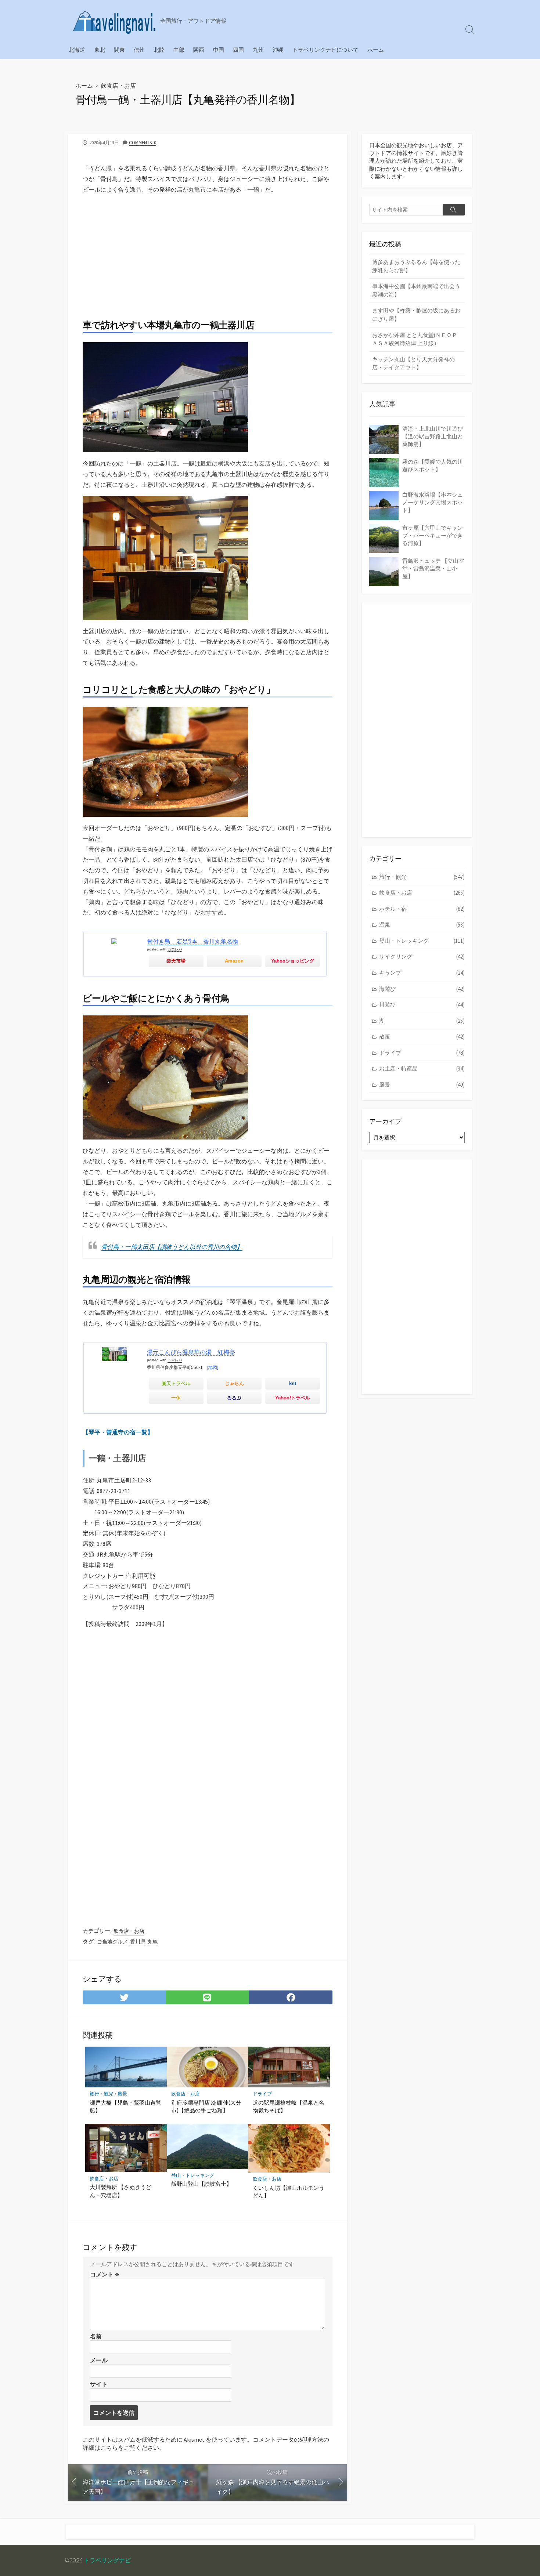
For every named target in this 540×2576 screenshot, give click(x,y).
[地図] (213, 1367)
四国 (238, 50)
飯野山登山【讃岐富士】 (201, 2184)
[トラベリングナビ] (114, 20)
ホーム (376, 50)
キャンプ (422, 973)
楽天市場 (176, 961)
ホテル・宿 (422, 909)
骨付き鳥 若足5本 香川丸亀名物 (193, 941)
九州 (258, 50)
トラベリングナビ (107, 2560)
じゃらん (234, 1383)
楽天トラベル (176, 1383)
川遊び (422, 1005)
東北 (100, 50)
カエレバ (175, 949)
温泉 (422, 925)
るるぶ (234, 1398)
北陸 (159, 50)
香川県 (138, 1942)
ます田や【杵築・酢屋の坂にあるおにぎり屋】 (416, 315)
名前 (96, 2336)
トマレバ (175, 1360)
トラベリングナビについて (325, 50)
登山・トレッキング (193, 2175)
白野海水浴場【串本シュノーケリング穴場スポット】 (433, 502)
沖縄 (278, 50)
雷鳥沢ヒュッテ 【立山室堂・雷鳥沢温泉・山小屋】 (433, 568)
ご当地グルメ (112, 1942)
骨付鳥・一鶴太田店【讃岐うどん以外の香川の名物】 (172, 1247)
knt (293, 1383)
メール (99, 2360)
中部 (179, 50)
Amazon (234, 961)
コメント (105, 2274)
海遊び (422, 989)
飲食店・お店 (118, 85)
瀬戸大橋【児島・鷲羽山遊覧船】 (125, 2106)
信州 (139, 50)
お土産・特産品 (422, 1068)
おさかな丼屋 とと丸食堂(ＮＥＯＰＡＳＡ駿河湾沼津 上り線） (415, 339)
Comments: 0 (143, 142)
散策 (422, 1037)
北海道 (77, 50)
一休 (176, 1398)
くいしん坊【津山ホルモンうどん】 (289, 2192)
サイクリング (422, 957)
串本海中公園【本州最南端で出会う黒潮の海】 (416, 290)
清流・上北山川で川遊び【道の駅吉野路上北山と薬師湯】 (433, 436)
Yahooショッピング (293, 961)
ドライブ (262, 2094)
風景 (122, 2094)
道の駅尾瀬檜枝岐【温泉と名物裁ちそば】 (289, 2106)
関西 (199, 50)
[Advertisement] (208, 252)
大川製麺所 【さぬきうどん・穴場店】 (120, 2191)
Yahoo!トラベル (293, 1398)
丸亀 (152, 1942)
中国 (219, 50)
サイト (99, 2384)
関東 (119, 50)
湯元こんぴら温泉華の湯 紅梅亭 (191, 1352)
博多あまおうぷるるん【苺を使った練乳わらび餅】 (416, 266)
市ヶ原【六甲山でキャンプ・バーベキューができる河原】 (433, 535)
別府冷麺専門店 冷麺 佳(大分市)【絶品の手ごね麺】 (206, 2106)
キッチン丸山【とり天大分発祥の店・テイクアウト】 (413, 363)
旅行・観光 (102, 2094)
